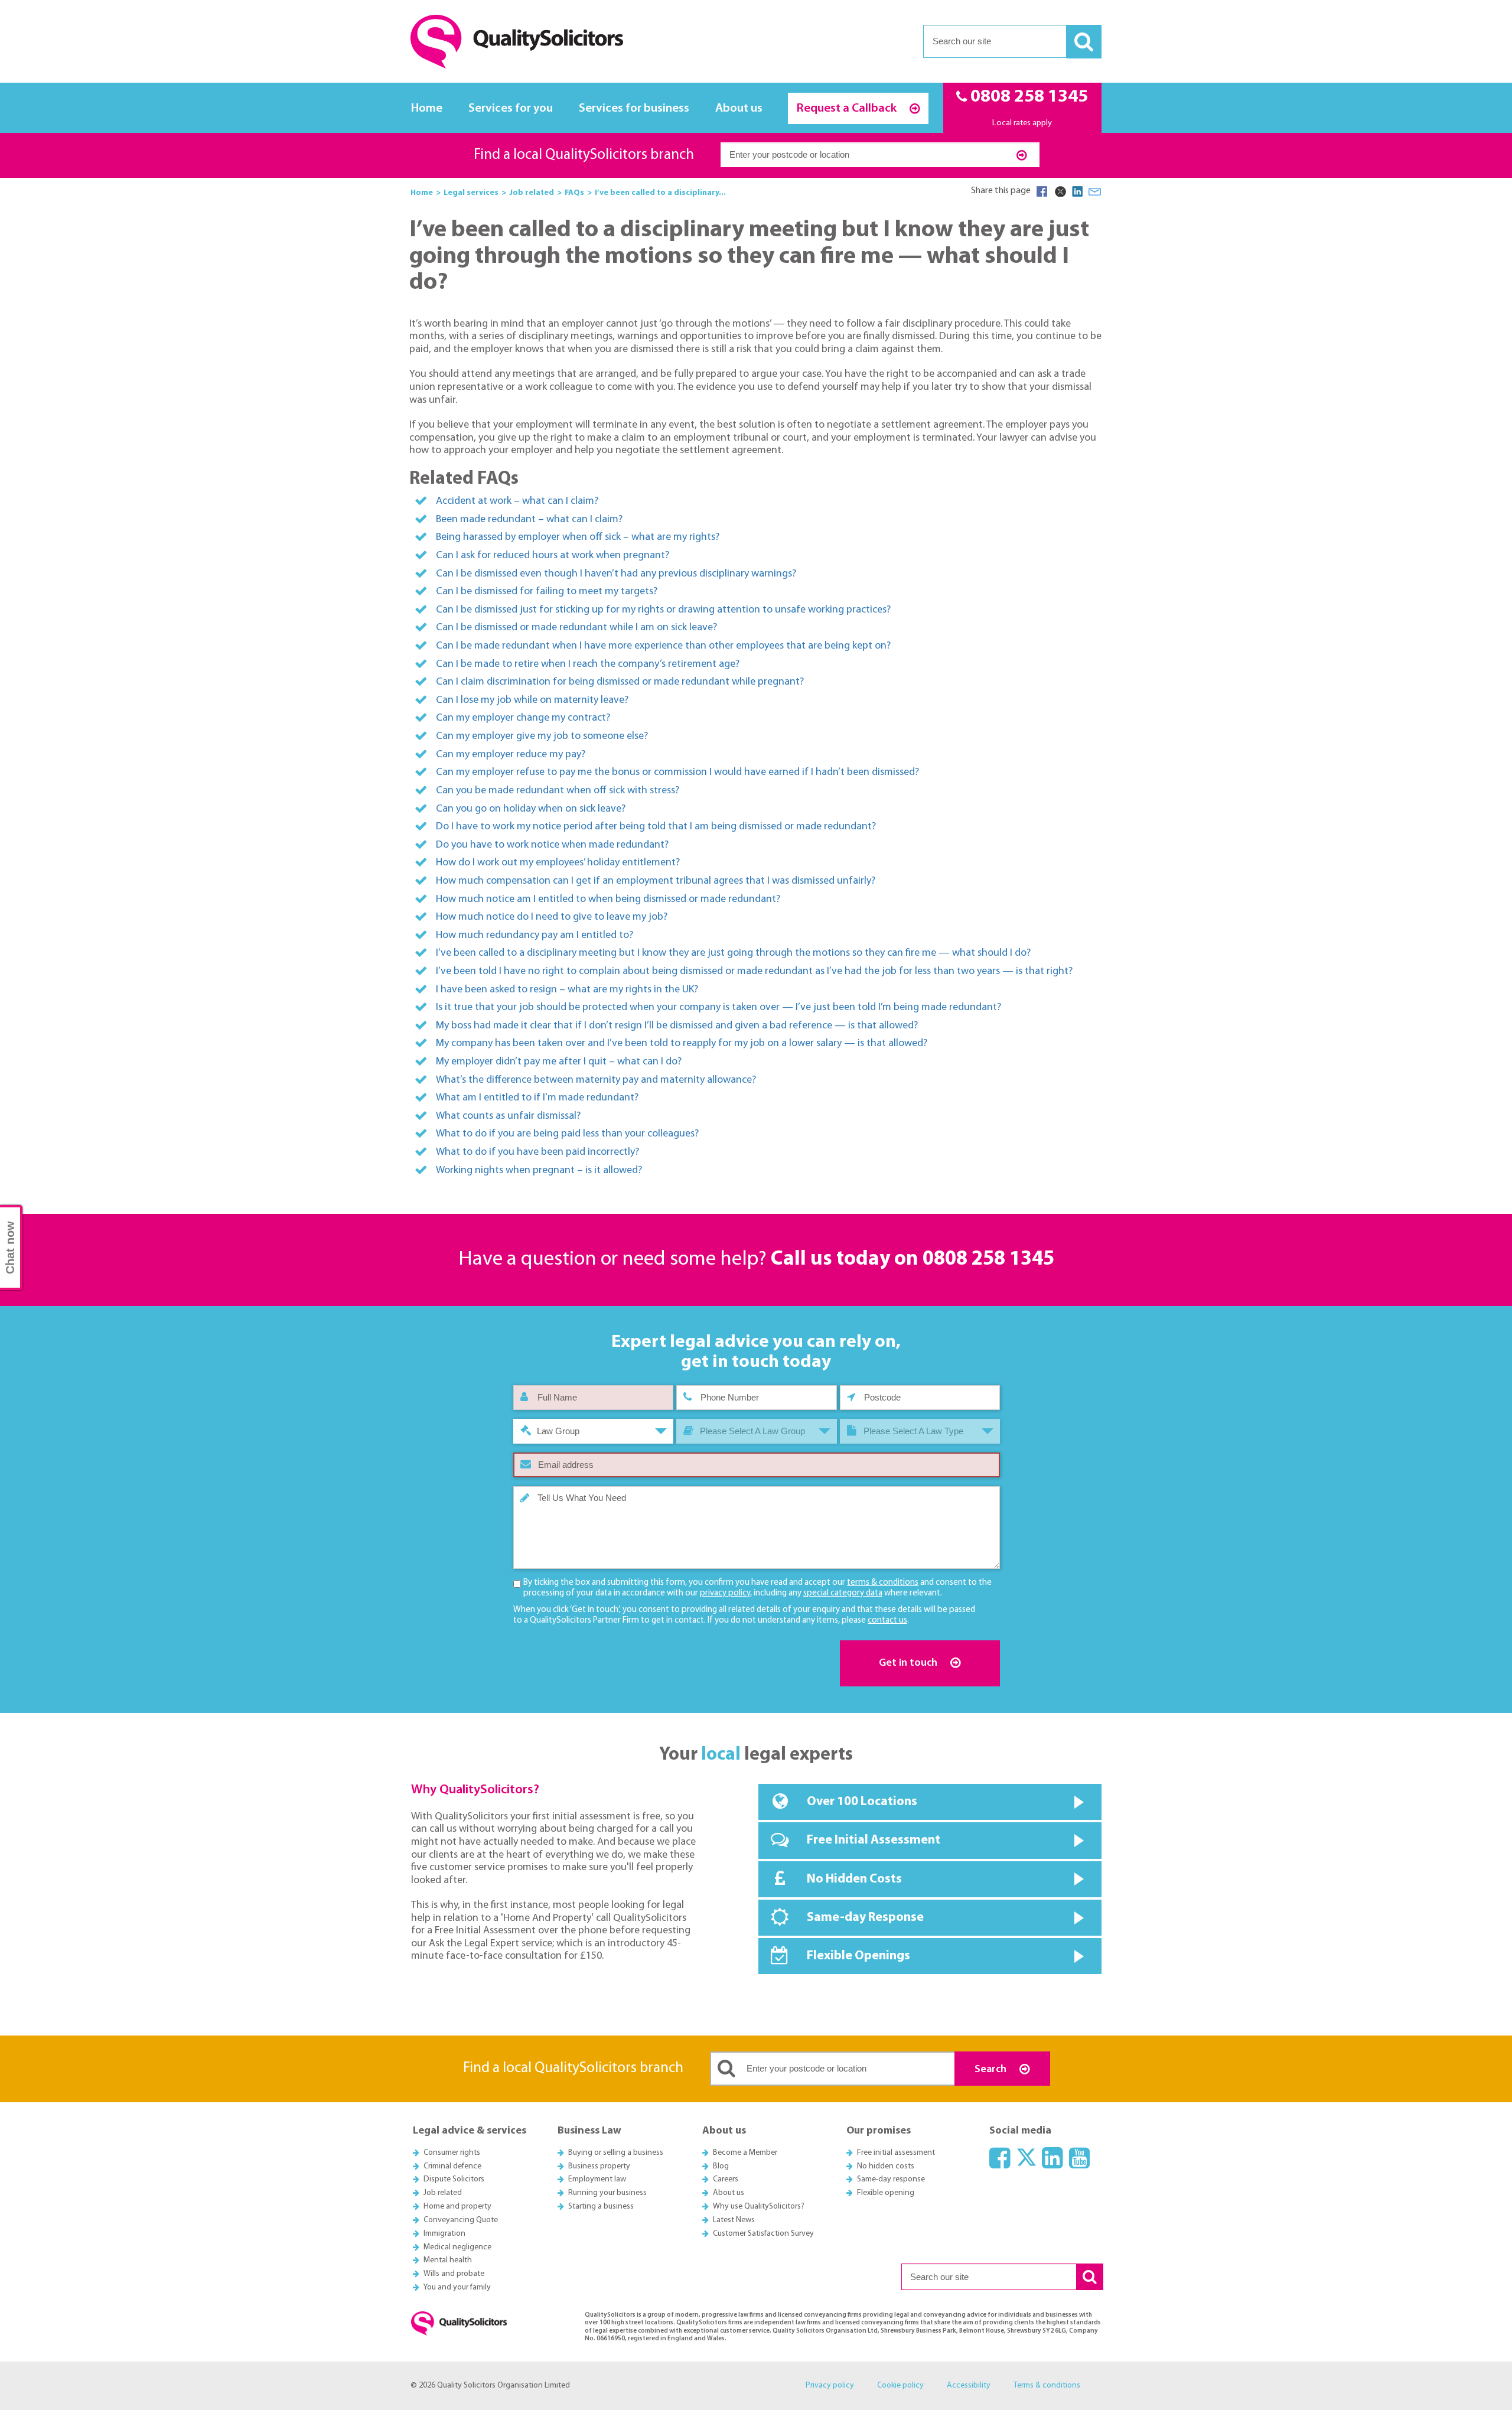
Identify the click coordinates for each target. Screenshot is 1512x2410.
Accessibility (969, 2385)
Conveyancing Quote (461, 2220)
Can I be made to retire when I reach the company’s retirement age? (588, 664)
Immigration (444, 2234)
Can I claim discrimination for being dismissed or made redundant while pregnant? (620, 682)
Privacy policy (830, 2385)
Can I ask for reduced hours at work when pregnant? (553, 556)
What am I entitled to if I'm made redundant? (537, 1098)
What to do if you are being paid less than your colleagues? (567, 1134)
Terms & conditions (1047, 2385)
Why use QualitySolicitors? (759, 2207)
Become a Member (745, 2153)
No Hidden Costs (854, 1879)
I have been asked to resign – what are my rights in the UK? (567, 990)
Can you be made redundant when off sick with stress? (558, 791)
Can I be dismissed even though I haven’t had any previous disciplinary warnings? (616, 574)
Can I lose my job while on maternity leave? (532, 700)
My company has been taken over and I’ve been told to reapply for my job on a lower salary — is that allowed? (682, 1043)
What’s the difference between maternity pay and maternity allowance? (596, 1080)
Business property (599, 2166)
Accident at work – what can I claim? (517, 501)
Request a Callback (848, 108)
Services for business (634, 108)
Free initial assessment (896, 2153)
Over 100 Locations (862, 1802)
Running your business (607, 2193)
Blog (721, 2166)
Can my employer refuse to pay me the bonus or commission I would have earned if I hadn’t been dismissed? (677, 772)
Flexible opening (886, 2193)
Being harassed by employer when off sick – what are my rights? (578, 537)
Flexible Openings (858, 1956)
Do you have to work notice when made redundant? (552, 845)
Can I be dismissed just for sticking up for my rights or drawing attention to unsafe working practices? (663, 610)
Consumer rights (452, 2153)
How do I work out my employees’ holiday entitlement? (558, 863)
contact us (887, 1621)
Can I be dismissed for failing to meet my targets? (547, 592)
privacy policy (725, 1593)
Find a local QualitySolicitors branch (584, 155)
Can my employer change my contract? (523, 718)
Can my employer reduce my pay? (511, 755)
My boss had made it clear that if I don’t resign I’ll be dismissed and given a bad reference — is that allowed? (677, 1026)
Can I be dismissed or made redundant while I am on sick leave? (576, 628)
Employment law (597, 2179)
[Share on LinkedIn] (1077, 191)
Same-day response (891, 2179)
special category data (843, 1593)
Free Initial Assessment (874, 1840)
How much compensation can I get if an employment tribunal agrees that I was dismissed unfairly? (656, 881)
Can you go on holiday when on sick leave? (531, 809)
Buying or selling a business (616, 2153)
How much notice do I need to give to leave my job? (552, 917)
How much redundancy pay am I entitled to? (535, 935)
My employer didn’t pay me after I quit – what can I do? (559, 1062)
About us (739, 108)
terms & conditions (883, 1583)
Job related (443, 2193)
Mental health (448, 2260)
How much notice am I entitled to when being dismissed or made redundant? (608, 899)
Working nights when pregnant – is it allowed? (539, 1170)
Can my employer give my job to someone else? (542, 736)
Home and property (457, 2207)
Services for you (511, 108)
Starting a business (601, 2207)
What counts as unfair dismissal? (508, 1116)
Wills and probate (454, 2274)
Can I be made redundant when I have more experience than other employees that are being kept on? (663, 646)
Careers (726, 2179)
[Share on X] (1060, 191)
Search (992, 2069)
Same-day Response (865, 1918)
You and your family (457, 2287)
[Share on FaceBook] (1042, 191)
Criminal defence (452, 2166)
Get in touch (909, 1663)
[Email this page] (1095, 191)
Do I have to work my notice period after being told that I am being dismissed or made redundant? (656, 827)
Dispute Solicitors (454, 2179)
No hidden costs (886, 2166)
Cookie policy (900, 2385)
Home (427, 108)
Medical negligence (457, 2247)
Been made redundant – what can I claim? (529, 520)
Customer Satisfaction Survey (763, 2234)
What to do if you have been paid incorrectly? (537, 1152)
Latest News (734, 2220)
